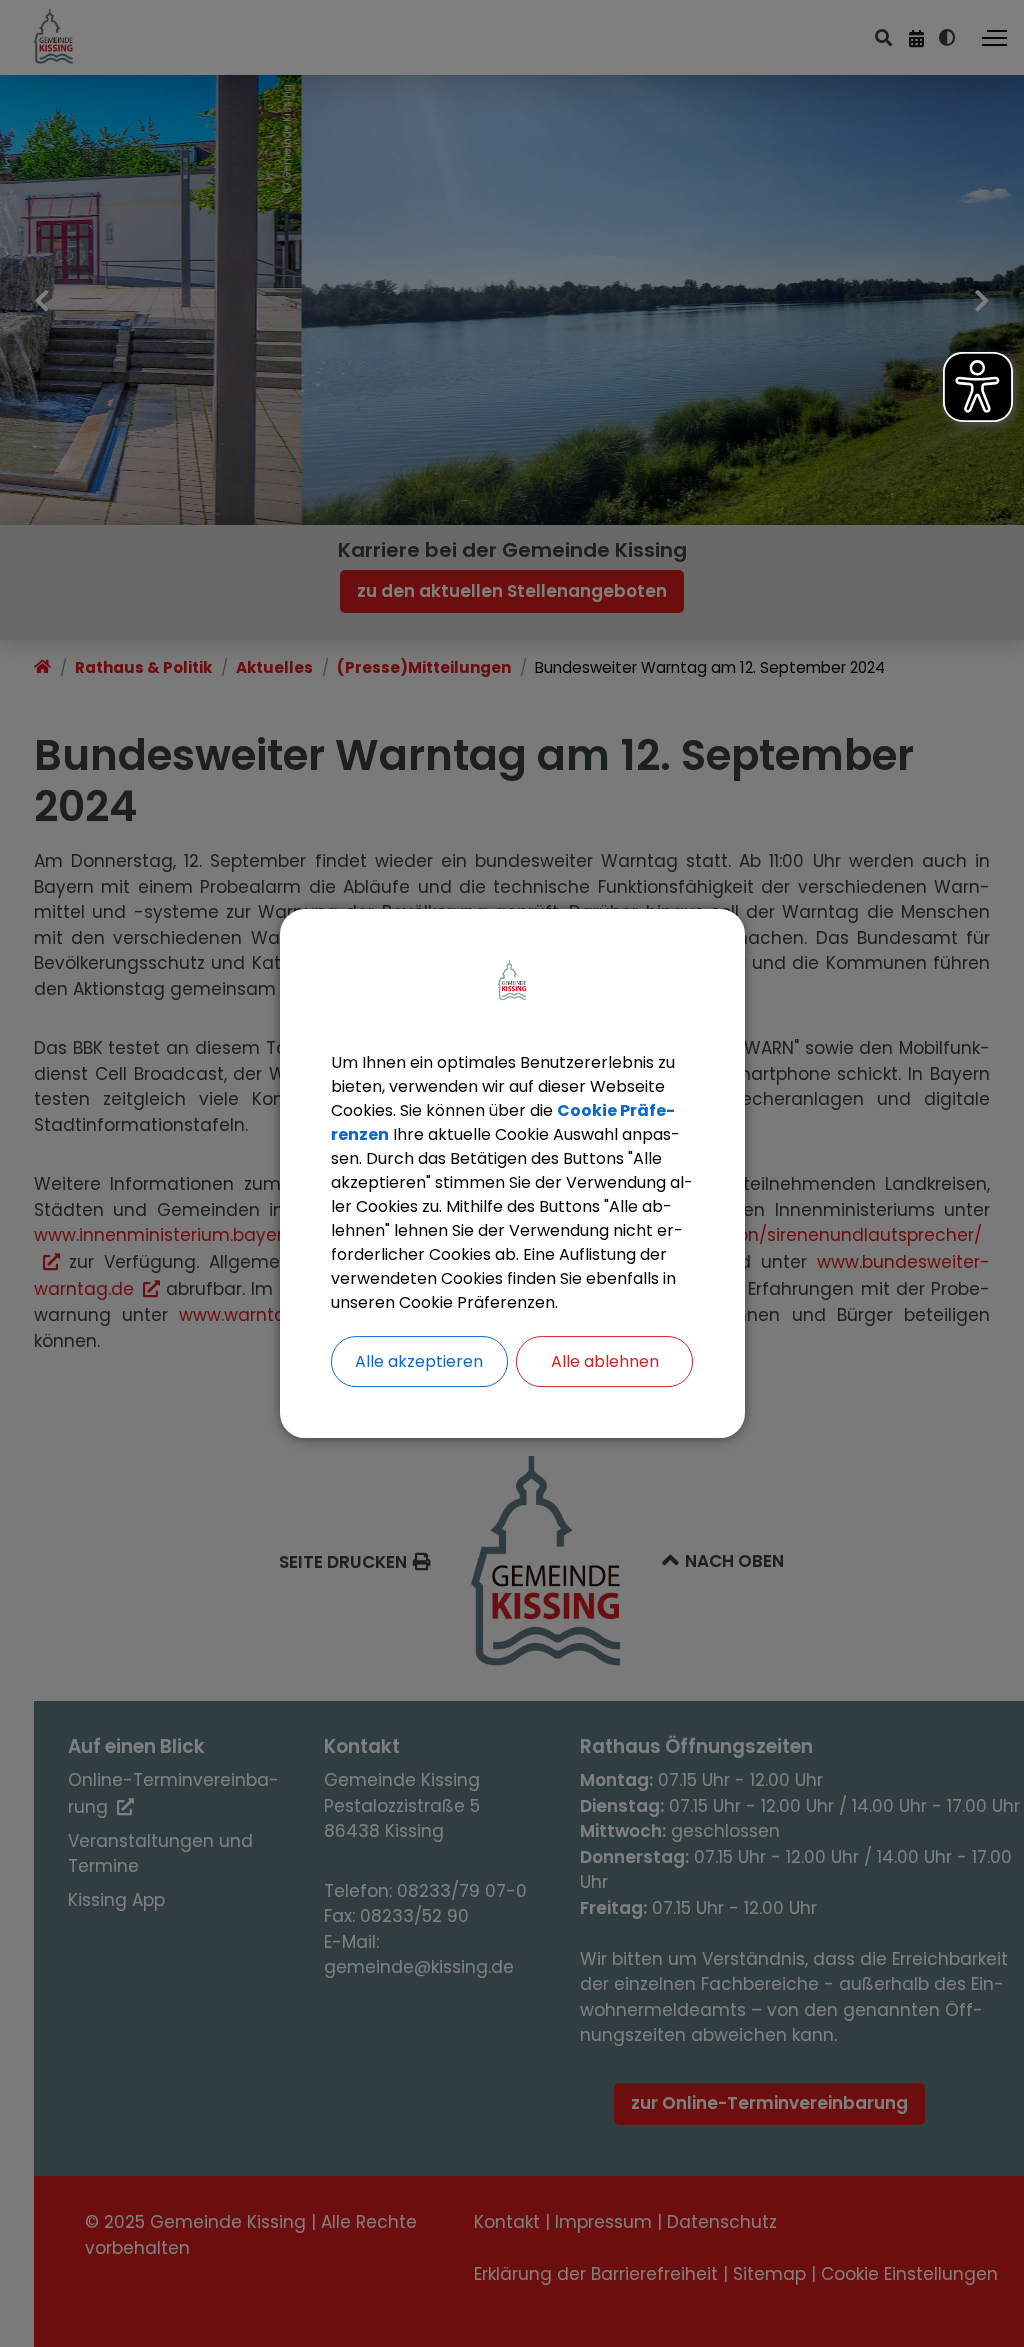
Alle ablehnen (605, 1361)
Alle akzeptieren (419, 1361)
